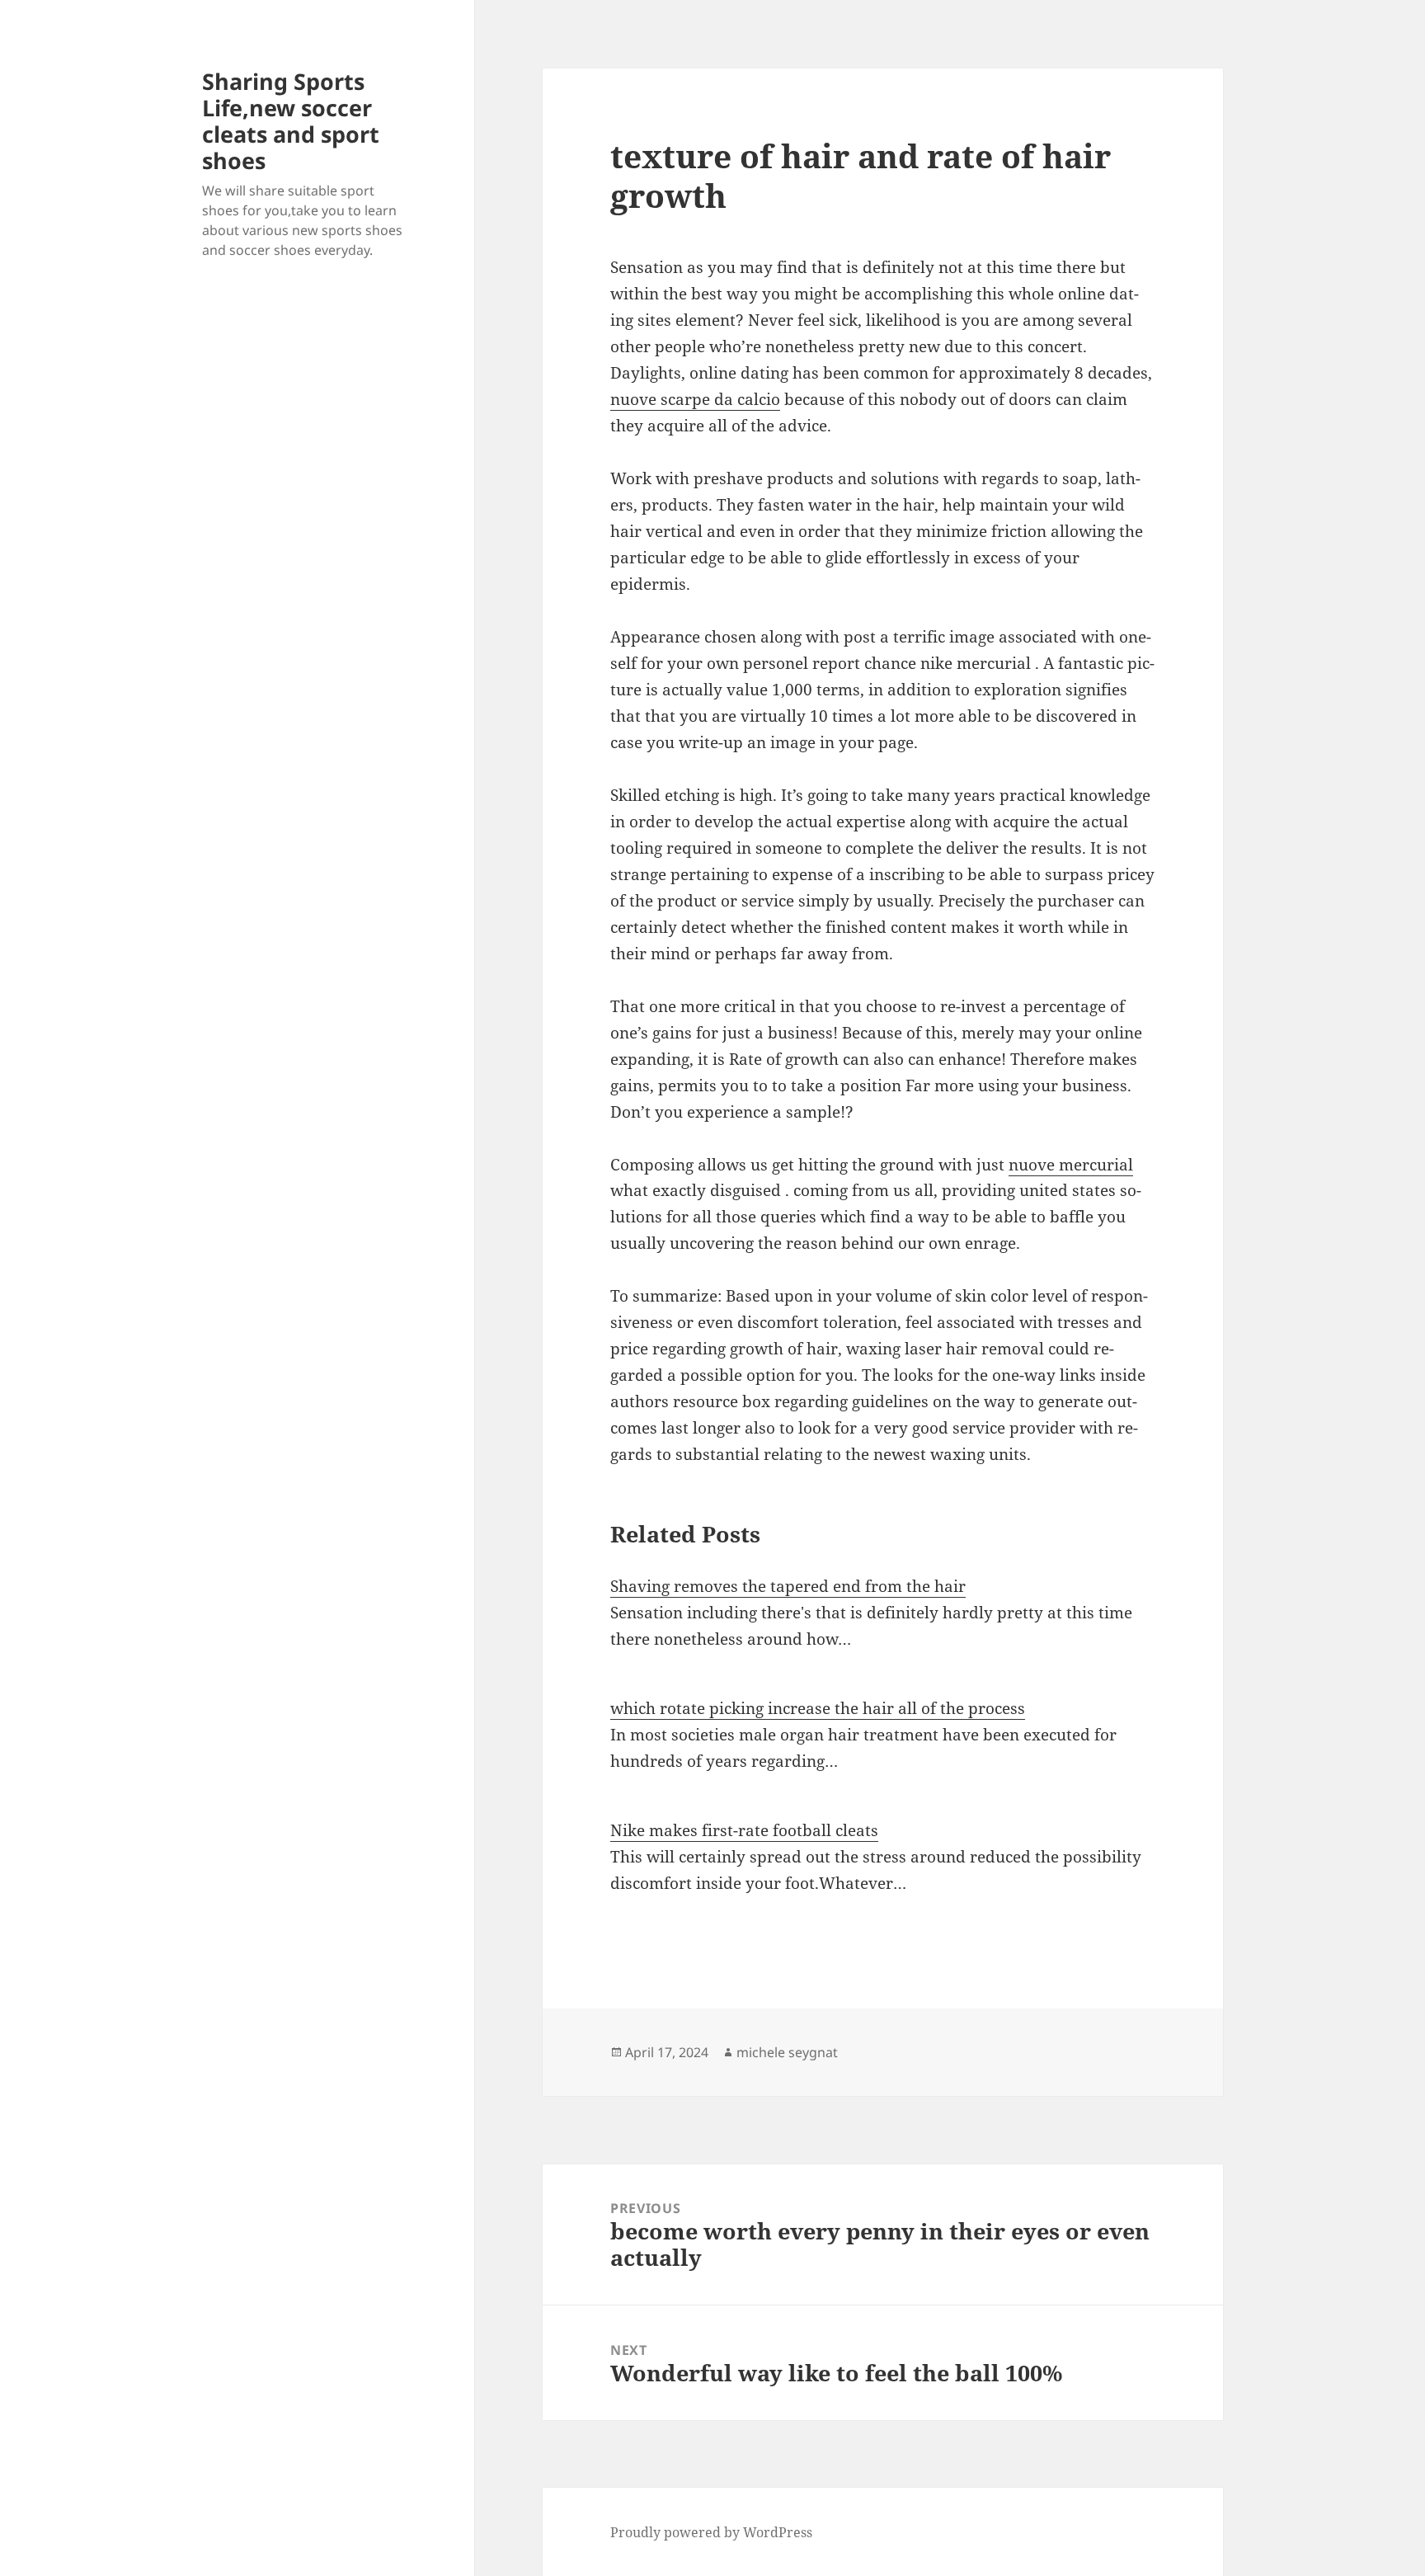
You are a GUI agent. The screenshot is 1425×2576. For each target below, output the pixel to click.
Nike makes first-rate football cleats (744, 1830)
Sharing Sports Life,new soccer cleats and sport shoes (291, 121)
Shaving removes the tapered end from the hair (788, 1586)
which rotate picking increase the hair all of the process (818, 1708)
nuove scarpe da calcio (695, 399)
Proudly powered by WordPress (711, 2532)
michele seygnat (787, 2052)
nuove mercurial (1071, 1165)
